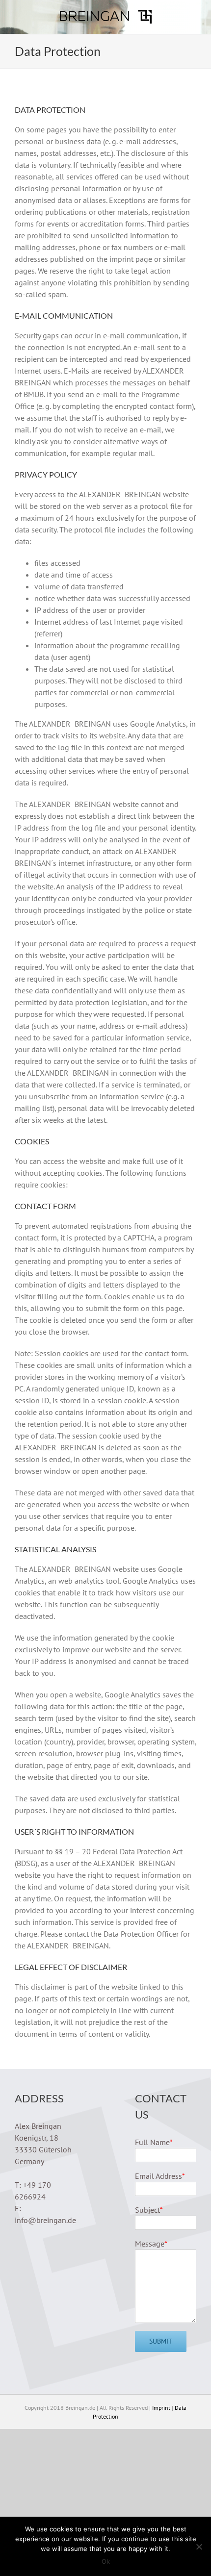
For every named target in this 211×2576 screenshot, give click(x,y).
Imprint (161, 2408)
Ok (106, 2561)
